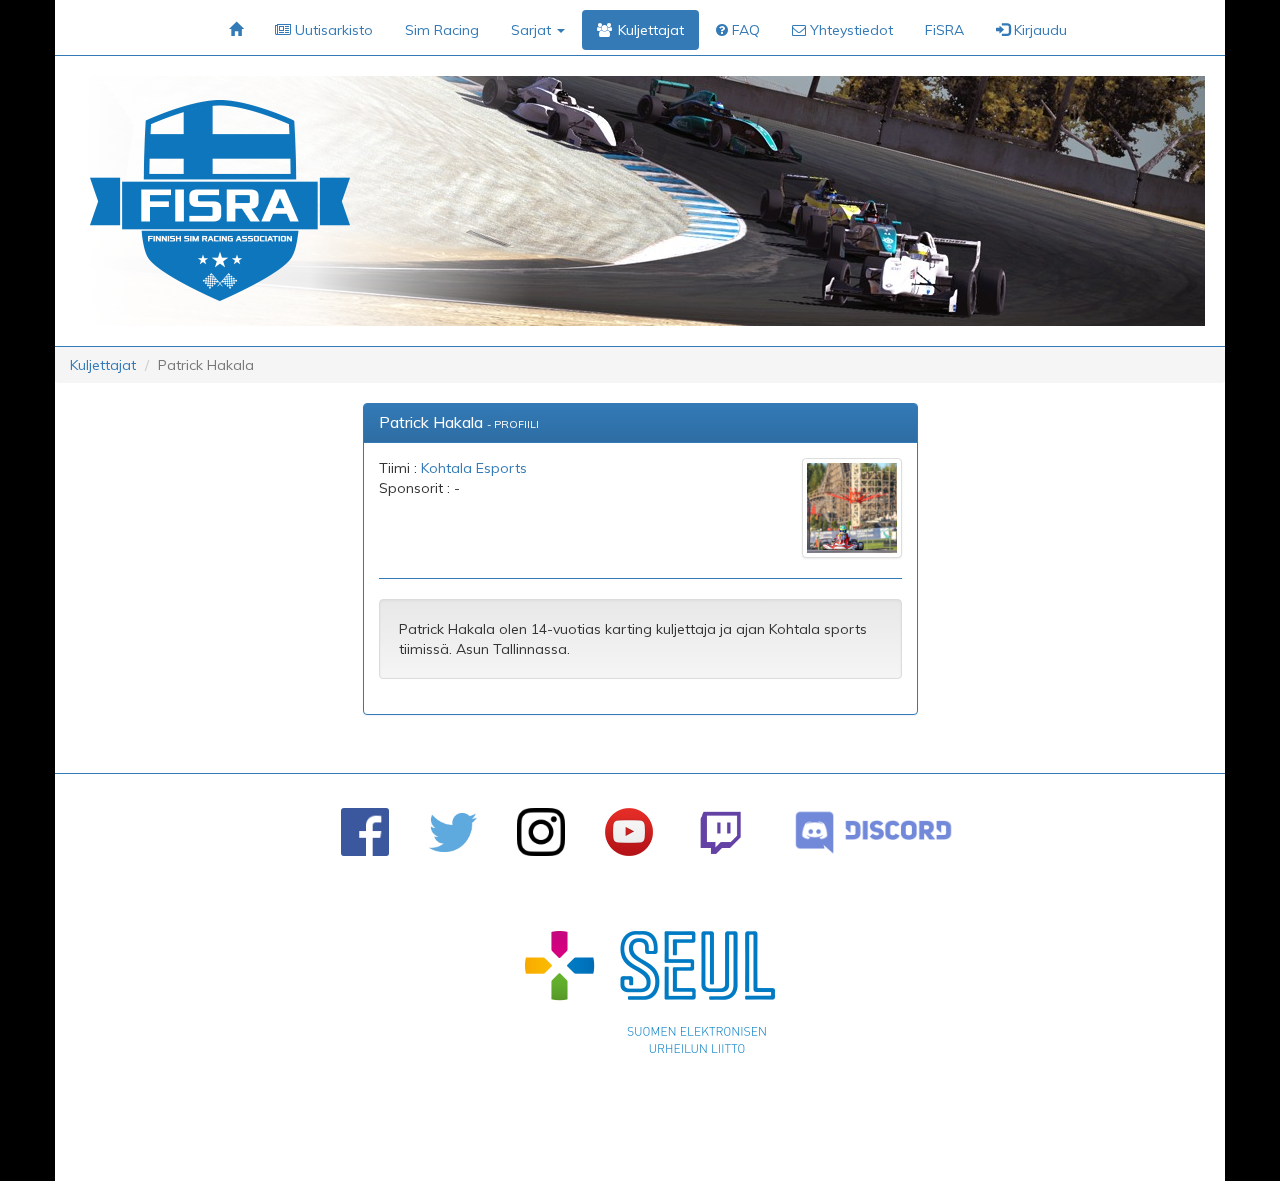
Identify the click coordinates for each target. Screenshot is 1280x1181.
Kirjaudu (1038, 30)
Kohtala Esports (474, 468)
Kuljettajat (103, 365)
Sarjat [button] (533, 30)
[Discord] (873, 832)
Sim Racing (442, 30)
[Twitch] (720, 832)
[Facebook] (365, 832)
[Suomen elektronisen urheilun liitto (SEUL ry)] (650, 997)
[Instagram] (541, 832)
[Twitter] (453, 832)
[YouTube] (629, 832)
